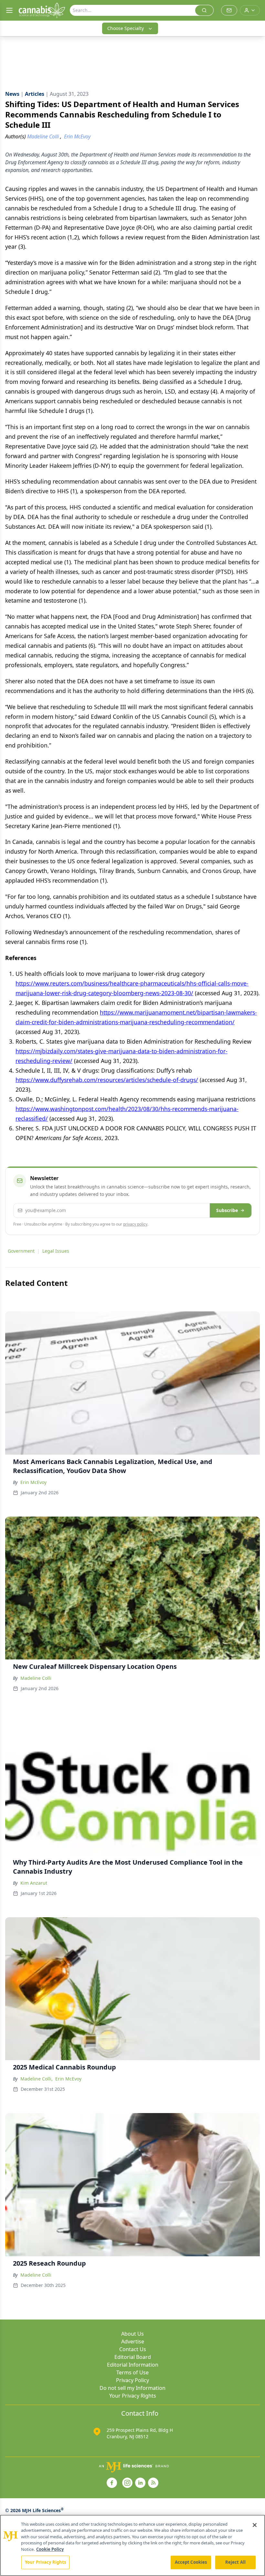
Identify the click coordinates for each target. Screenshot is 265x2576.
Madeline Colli (36, 1678)
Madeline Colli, (37, 2079)
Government (21, 1251)
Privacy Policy (132, 2380)
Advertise (133, 2341)
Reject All (235, 2562)
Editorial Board (133, 2357)
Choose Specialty (126, 28)
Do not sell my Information (132, 2388)
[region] (132, 2545)
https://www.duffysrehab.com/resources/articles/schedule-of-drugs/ (107, 1080)
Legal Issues (56, 1251)
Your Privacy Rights (133, 2396)
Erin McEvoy (33, 1482)
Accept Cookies (191, 2562)
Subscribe (227, 1210)
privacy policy (135, 1224)
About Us (132, 2334)
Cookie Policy (50, 2549)
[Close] (255, 2525)
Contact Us (133, 2349)
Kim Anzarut (34, 1883)
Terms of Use (132, 2372)
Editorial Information (133, 2365)
